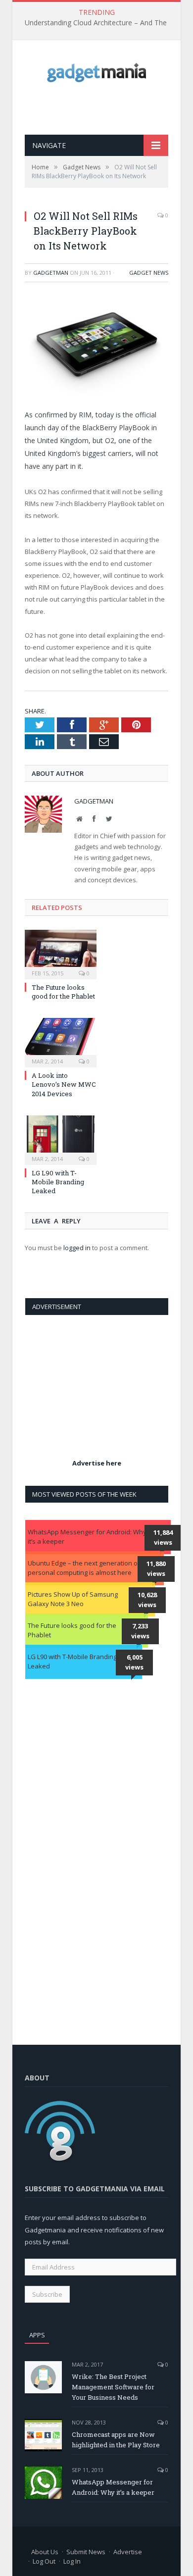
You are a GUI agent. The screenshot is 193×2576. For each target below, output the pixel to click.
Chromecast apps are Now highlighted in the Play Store (116, 2440)
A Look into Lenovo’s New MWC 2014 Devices (64, 1084)
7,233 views (140, 1631)
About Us (45, 2552)
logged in (77, 1248)
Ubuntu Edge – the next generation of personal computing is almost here (84, 1568)
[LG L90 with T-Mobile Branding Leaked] (61, 1139)
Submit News (86, 2552)
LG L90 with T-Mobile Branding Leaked (58, 1182)
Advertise (128, 2552)
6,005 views (134, 1662)
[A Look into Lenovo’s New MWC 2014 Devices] (61, 1041)
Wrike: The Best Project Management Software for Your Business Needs (113, 2387)
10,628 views (147, 1600)
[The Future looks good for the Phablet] (61, 953)
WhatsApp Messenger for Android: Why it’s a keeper (87, 1537)
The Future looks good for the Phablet (63, 992)
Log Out (44, 2561)
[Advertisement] (109, 108)
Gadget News (149, 273)
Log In (72, 2561)
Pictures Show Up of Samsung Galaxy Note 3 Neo (73, 1599)
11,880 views (156, 1568)
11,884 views (163, 1537)
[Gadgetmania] (96, 70)
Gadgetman (51, 273)
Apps (37, 2335)
